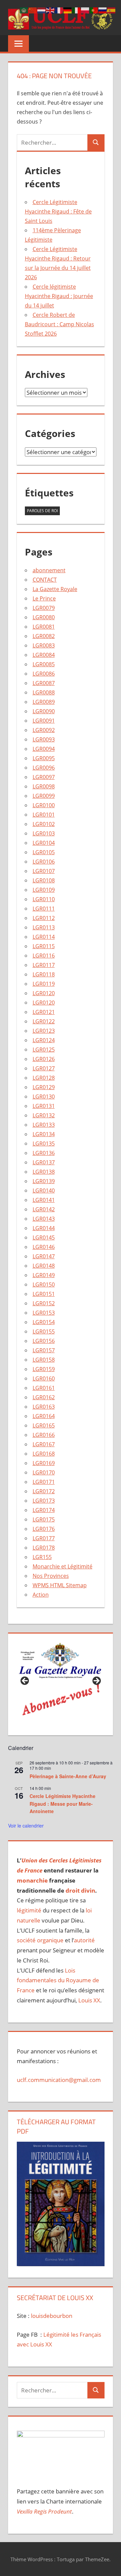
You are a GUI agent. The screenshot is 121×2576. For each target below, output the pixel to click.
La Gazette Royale (55, 589)
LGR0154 (44, 1322)
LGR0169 (44, 1463)
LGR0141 (44, 1200)
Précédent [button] (25, 1681)
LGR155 (42, 1557)
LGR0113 (44, 927)
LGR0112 (44, 918)
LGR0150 (44, 1284)
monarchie (32, 1880)
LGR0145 (44, 1237)
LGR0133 (44, 1125)
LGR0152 (44, 1303)
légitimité (29, 1910)
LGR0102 (44, 824)
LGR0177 (44, 1538)
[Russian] (103, 10)
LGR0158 (44, 1360)
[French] (59, 10)
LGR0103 (44, 833)
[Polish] (85, 10)
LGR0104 (44, 843)
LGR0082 (44, 636)
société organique (40, 1940)
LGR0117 (44, 965)
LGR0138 (44, 1172)
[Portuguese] (94, 10)
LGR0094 (44, 749)
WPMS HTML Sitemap (60, 1585)
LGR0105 (44, 852)
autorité (84, 1940)
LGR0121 (44, 1012)
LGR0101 (44, 815)
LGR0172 (44, 1491)
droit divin (80, 1890)
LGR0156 (44, 1341)
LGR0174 (44, 1510)
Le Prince (44, 598)
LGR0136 (44, 1153)
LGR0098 (44, 786)
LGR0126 (44, 1059)
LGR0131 (44, 1106)
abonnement (49, 570)
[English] (50, 10)
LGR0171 (44, 1482)
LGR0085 (44, 664)
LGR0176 (44, 1529)
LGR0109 (44, 890)
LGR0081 (44, 627)
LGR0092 (44, 730)
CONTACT (45, 580)
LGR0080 (44, 617)
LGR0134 (44, 1134)
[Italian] (77, 10)
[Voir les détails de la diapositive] (61, 1683)
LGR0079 (44, 608)
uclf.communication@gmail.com (59, 2080)
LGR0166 (44, 1435)
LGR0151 (44, 1294)
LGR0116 (44, 956)
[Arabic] (24, 10)
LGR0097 (44, 777)
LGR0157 (44, 1350)
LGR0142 (44, 1209)
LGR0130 (44, 1097)
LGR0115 (44, 946)
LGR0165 (44, 1425)
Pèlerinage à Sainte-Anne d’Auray (68, 1776)
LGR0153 (44, 1313)
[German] (68, 10)
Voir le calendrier (26, 1826)
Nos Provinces (51, 1576)
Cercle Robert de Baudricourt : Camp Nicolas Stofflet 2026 (59, 324)
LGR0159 (44, 1369)
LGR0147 (44, 1256)
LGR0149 (44, 1275)
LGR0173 (44, 1501)
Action (41, 1595)
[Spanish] (112, 10)
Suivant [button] (96, 1681)
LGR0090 (44, 711)
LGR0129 (44, 1087)
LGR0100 (44, 805)
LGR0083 (44, 645)
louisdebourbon (51, 2316)
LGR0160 (44, 1378)
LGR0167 (44, 1444)
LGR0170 (44, 1472)
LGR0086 (44, 674)
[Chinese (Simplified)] (33, 10)
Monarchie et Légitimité (63, 1566)
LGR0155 (44, 1331)
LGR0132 (44, 1115)
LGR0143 (44, 1219)
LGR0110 (44, 899)
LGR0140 (44, 1190)
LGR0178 (44, 1548)
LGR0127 (44, 1068)
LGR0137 (44, 1162)
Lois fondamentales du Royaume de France (58, 1980)
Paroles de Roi (42, 511)
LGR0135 (44, 1144)
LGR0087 (44, 683)
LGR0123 (44, 1031)
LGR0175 (44, 1519)
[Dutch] (42, 10)
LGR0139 (44, 1181)
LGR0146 (44, 1247)
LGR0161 (44, 1388)
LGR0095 (44, 758)
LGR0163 (44, 1407)
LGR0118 (44, 974)
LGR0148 (44, 1266)
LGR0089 (44, 702)
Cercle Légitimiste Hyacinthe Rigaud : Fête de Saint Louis (58, 211)
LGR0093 (44, 739)
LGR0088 (44, 692)
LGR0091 (44, 721)
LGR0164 (44, 1416)
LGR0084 (44, 655)
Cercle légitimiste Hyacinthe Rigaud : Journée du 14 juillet (59, 296)
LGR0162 (44, 1397)
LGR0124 (44, 1040)
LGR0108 (44, 880)
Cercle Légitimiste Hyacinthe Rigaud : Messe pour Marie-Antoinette (63, 1804)
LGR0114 (44, 937)
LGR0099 (44, 796)
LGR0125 (44, 1050)
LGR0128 (44, 1078)
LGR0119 (44, 984)
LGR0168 (44, 1454)
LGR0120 (44, 993)
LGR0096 (44, 768)
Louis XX (89, 2000)
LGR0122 (44, 1021)
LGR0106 (44, 862)
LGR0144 (44, 1228)
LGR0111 (44, 909)
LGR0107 (44, 871)
